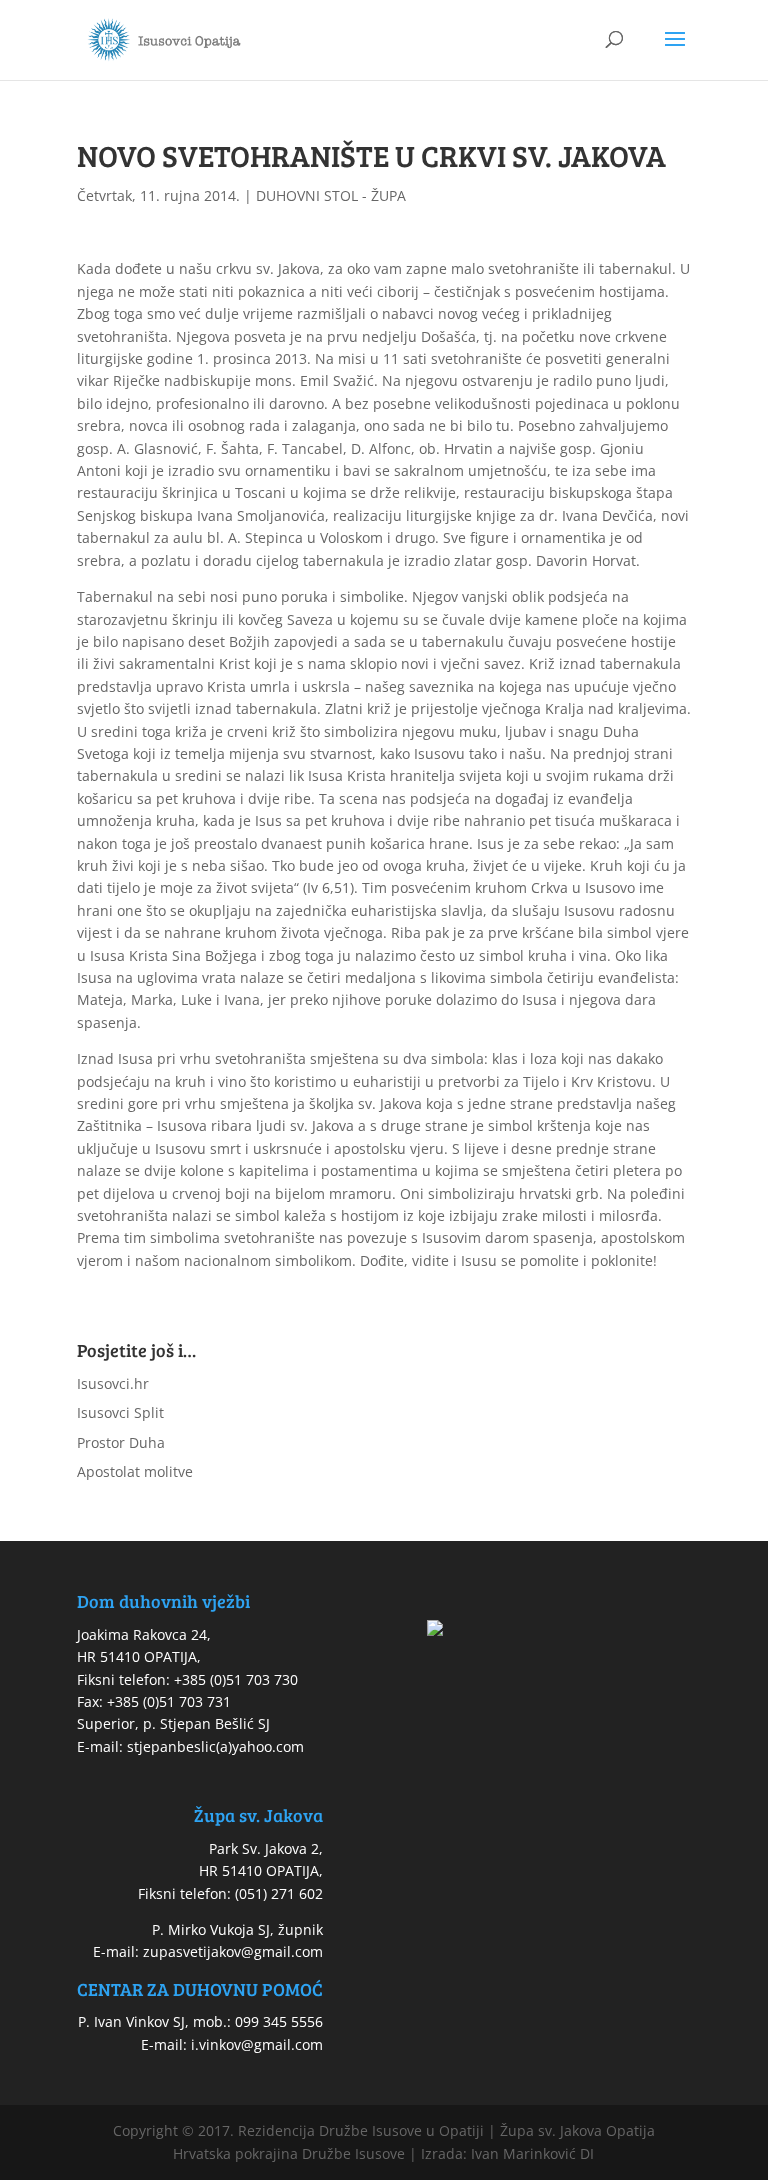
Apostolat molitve (135, 1471)
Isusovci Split (120, 1412)
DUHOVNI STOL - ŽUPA (331, 195)
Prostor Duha (121, 1442)
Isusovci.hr (113, 1383)
